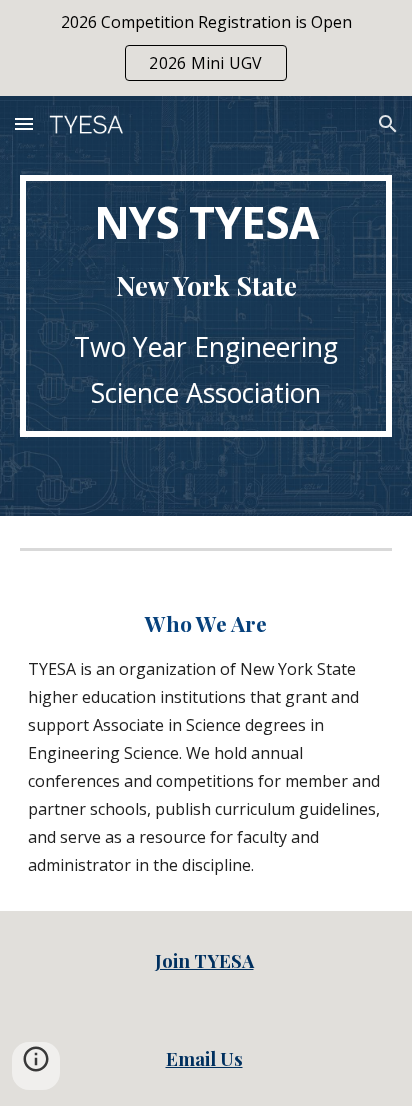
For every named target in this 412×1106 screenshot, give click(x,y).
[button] (24, 123)
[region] (206, 48)
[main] (206, 306)
